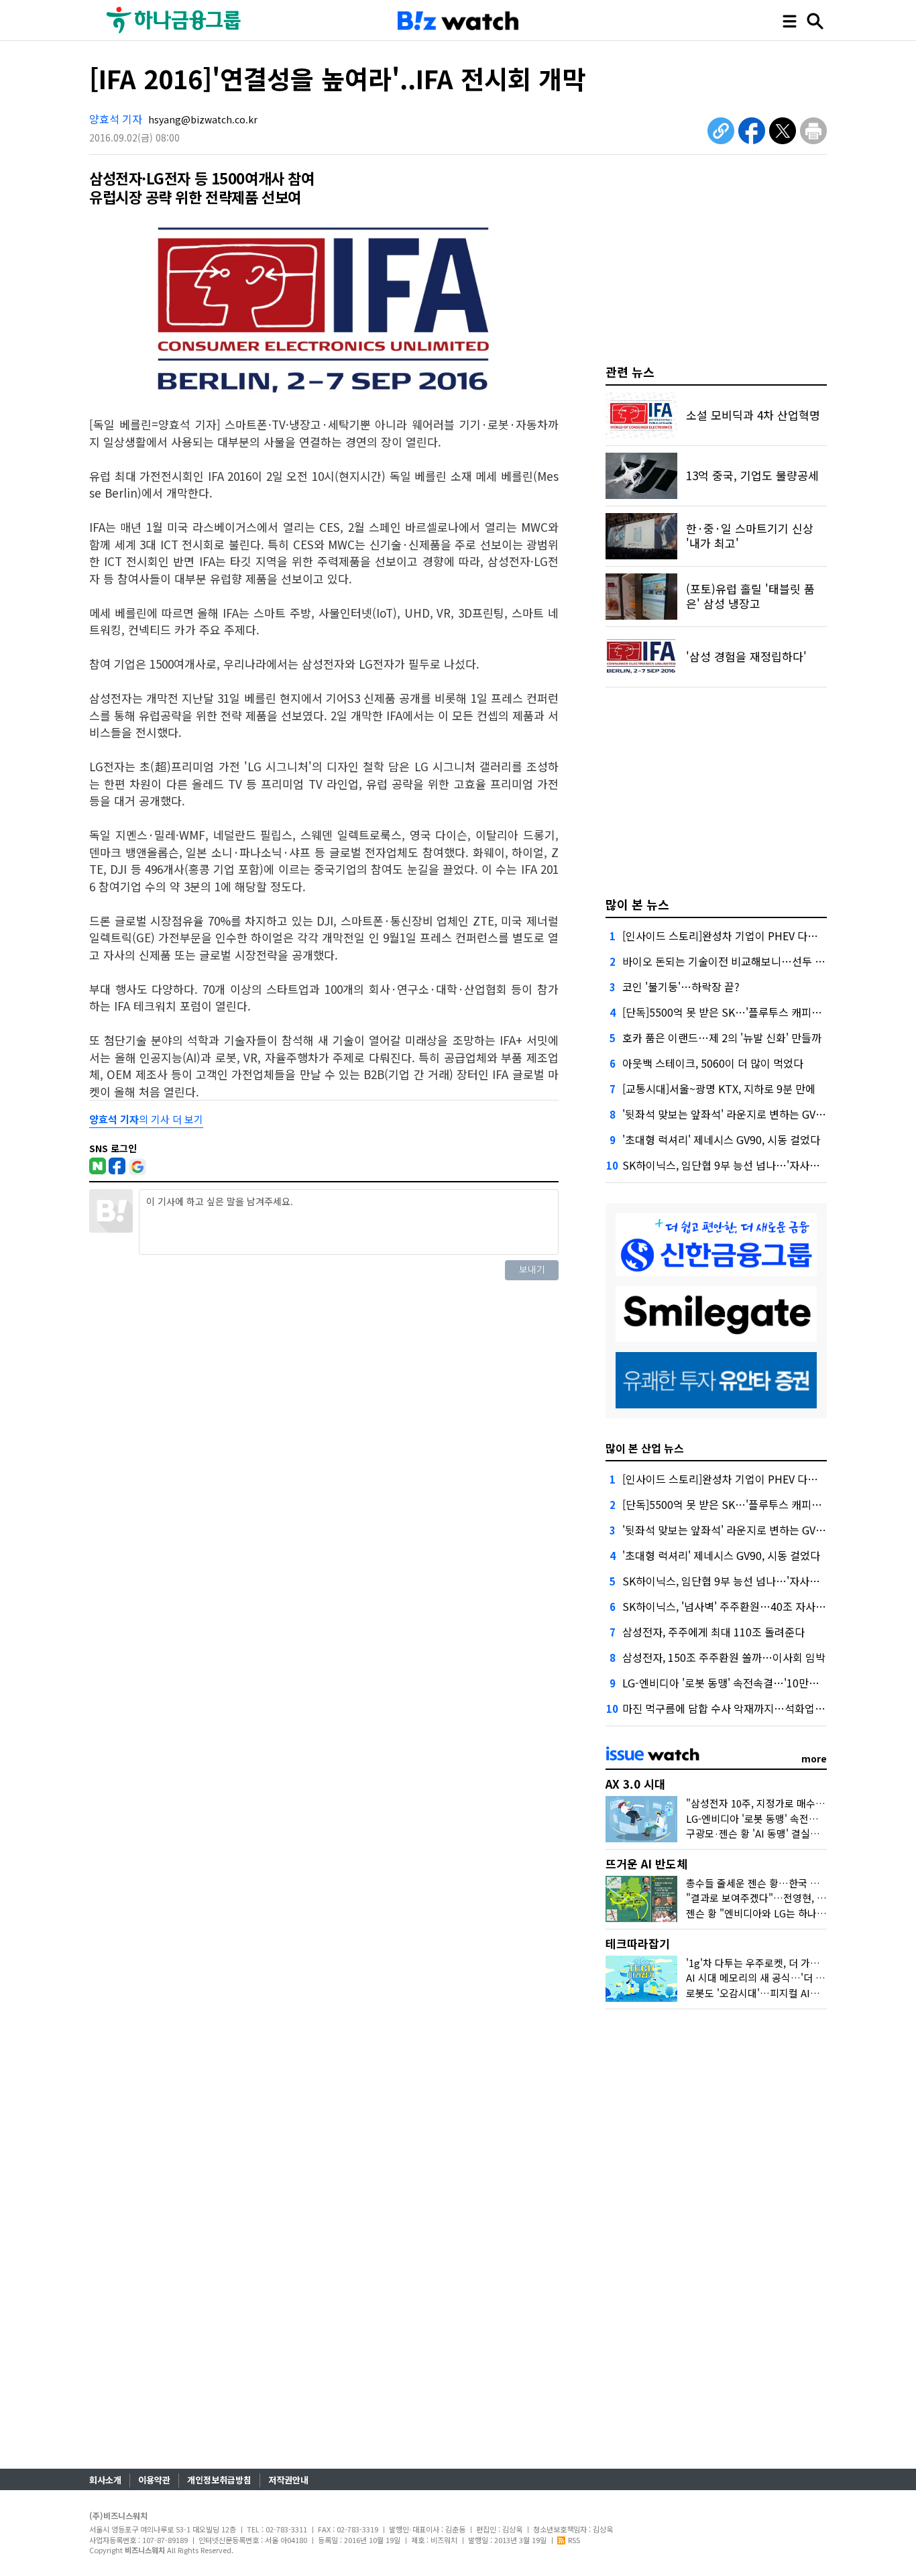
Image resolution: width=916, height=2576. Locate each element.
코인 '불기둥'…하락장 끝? (681, 987)
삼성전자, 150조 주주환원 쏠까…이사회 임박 (724, 1657)
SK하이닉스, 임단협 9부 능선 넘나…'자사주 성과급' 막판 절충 (761, 1165)
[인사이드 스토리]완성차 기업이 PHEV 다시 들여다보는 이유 (758, 936)
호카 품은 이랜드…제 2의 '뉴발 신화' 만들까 (722, 1038)
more (814, 1758)
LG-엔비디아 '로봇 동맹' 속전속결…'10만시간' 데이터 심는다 (760, 1683)
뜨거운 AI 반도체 (646, 1863)
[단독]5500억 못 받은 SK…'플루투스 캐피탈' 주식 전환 (746, 1012)
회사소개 (105, 2480)
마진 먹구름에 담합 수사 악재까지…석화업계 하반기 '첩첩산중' (764, 1708)
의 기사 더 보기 (146, 1119)
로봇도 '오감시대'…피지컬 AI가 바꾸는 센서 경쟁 (790, 1993)
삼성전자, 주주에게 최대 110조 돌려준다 (713, 1632)
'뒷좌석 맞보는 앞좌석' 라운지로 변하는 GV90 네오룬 (741, 1114)
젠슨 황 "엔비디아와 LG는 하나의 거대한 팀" (780, 1913)
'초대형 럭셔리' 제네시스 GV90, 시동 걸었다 (721, 1139)
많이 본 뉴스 (637, 904)
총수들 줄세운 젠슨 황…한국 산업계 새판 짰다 (784, 1883)
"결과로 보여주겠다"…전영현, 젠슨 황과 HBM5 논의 (798, 1898)
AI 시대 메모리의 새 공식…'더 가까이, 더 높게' (784, 1977)
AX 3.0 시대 (635, 1784)
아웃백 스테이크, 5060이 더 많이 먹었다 (713, 1063)
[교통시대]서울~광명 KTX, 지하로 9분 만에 (719, 1088)
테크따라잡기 (638, 1943)
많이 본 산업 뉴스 (645, 1448)
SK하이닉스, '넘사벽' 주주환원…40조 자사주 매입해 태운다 (757, 1606)
